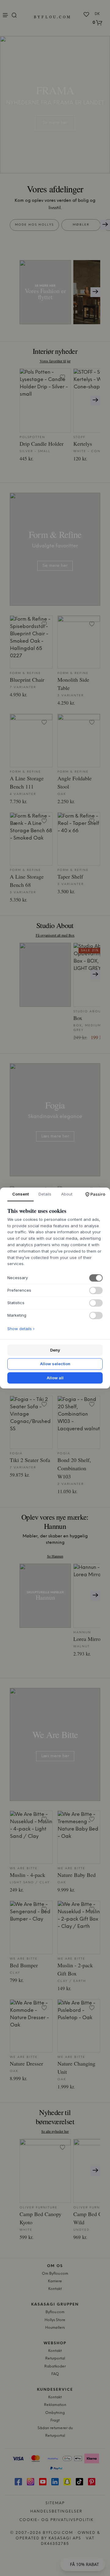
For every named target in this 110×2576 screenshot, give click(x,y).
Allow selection (55, 1364)
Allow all (55, 1378)
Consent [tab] (20, 1194)
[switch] (96, 1278)
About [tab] (67, 1194)
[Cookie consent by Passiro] (95, 1194)
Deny (55, 1350)
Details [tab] (45, 1194)
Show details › (21, 1329)
